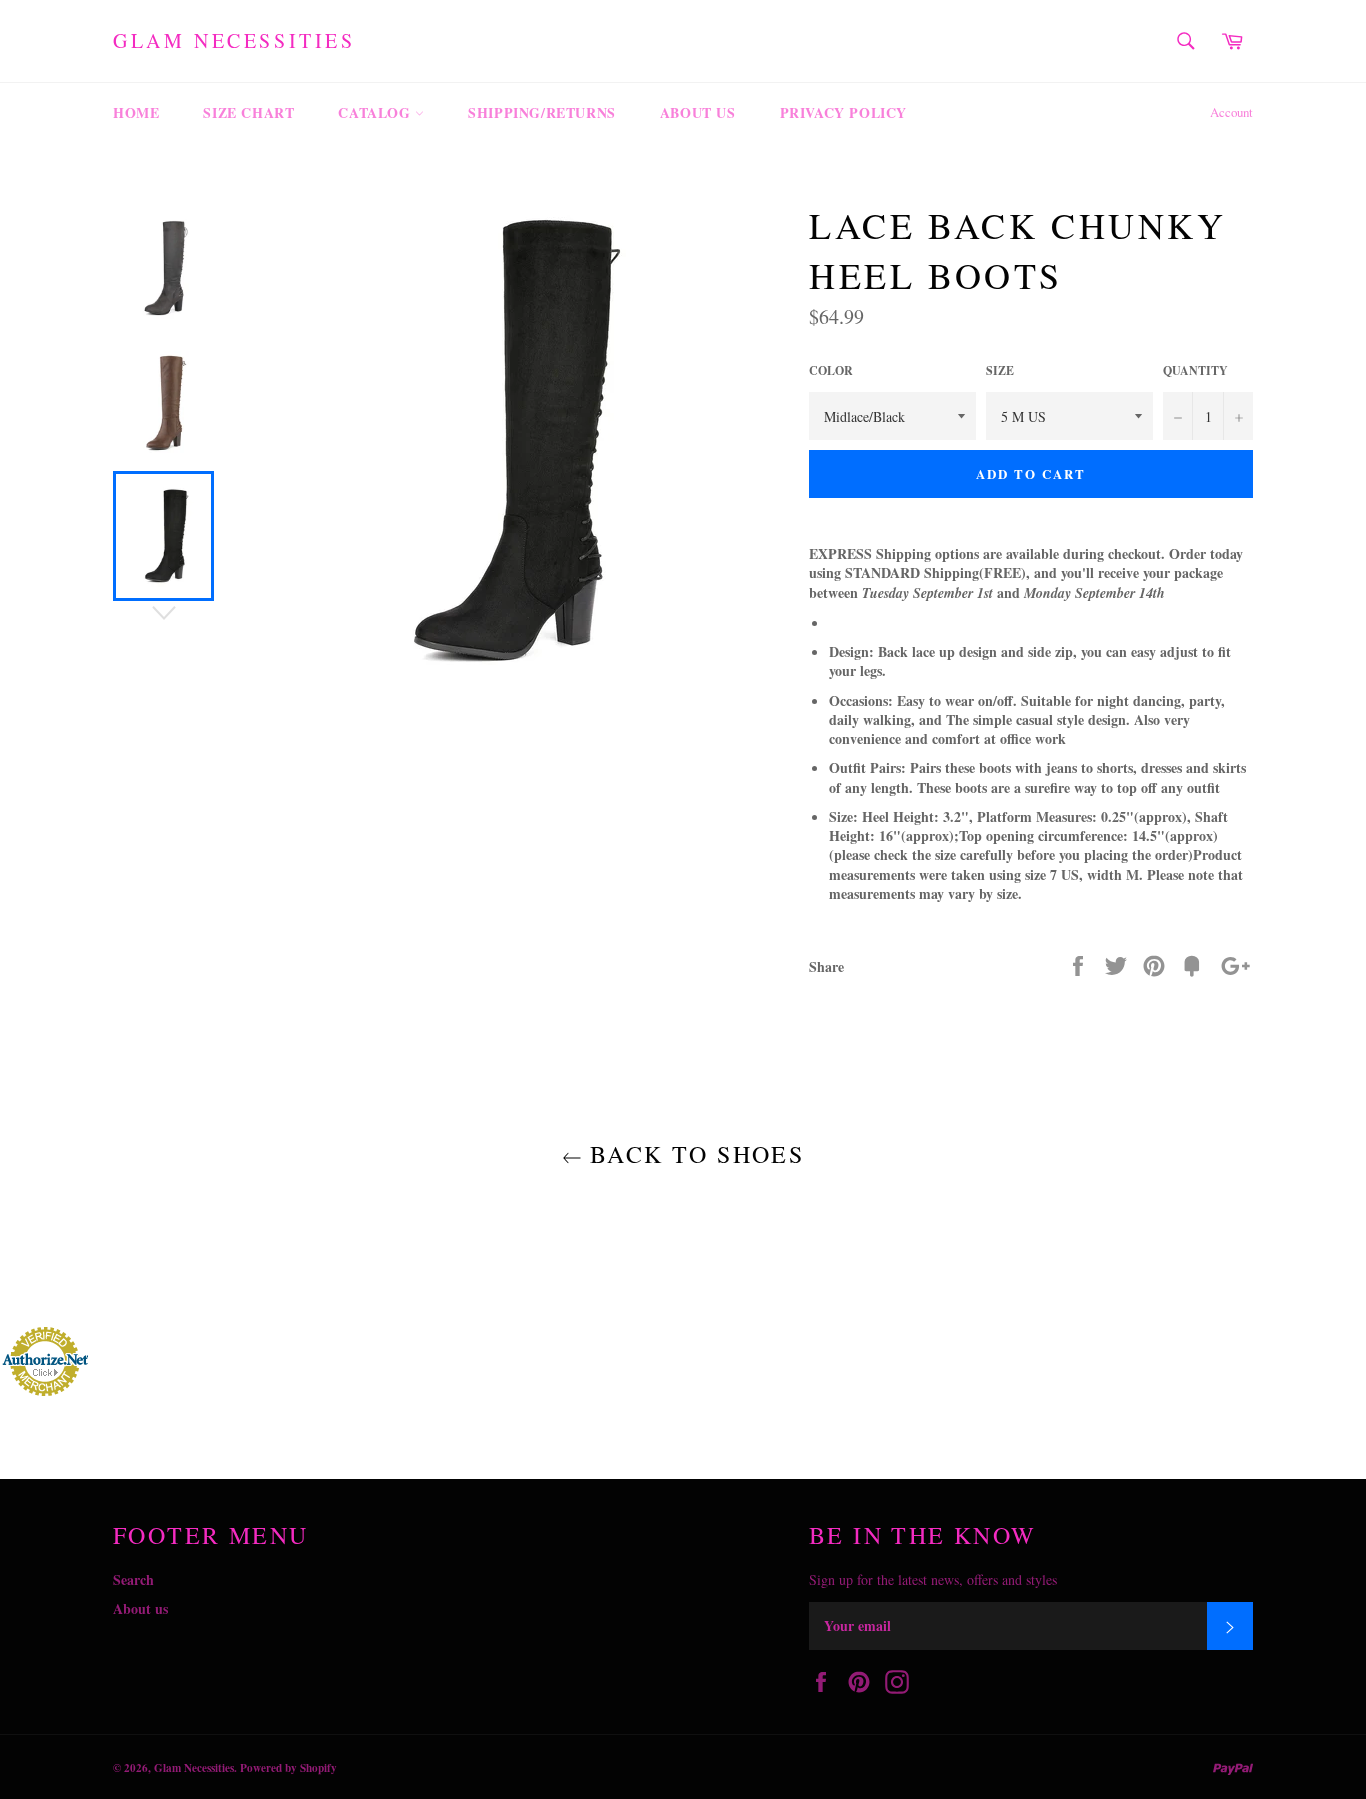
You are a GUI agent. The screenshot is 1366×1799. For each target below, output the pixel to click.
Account (1231, 112)
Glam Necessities (234, 40)
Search (133, 1579)
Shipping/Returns (542, 112)
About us (698, 112)
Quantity (1195, 371)
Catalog (376, 112)
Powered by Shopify (288, 1767)
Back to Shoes (693, 1154)
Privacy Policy (843, 112)
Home (136, 112)
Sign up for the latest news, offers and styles (933, 1579)
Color (831, 371)
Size (1000, 371)
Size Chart (248, 112)
